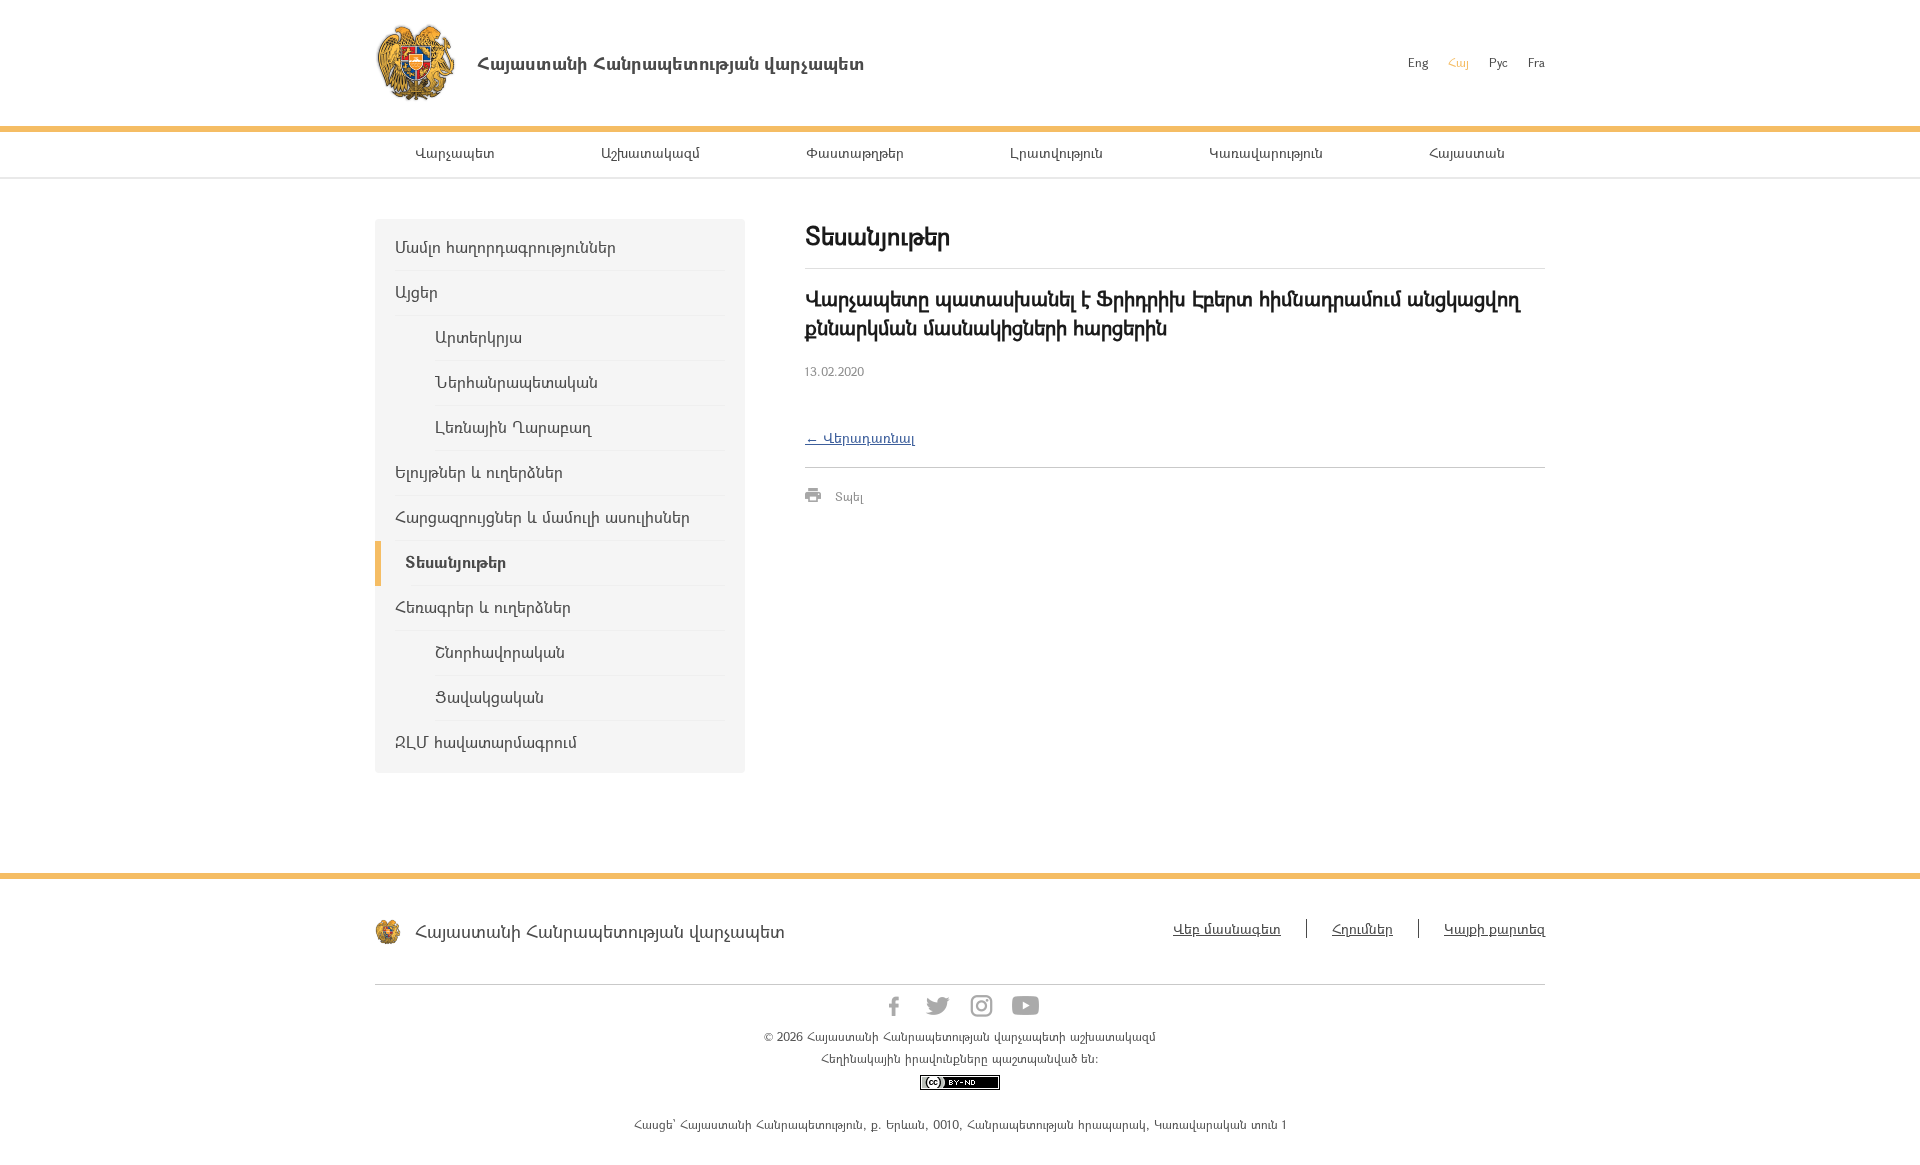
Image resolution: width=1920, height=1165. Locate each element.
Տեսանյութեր (455, 561)
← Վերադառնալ (860, 437)
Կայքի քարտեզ (1494, 928)
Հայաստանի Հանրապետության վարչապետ (600, 931)
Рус (1498, 62)
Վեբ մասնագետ (1227, 928)
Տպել (849, 496)
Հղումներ (1362, 928)
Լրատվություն (1056, 152)
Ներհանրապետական (516, 381)
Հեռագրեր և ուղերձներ (483, 606)
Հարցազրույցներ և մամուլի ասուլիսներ (542, 516)
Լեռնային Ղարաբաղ (513, 426)
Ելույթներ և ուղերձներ (479, 471)
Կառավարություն (1266, 152)
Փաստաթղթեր (855, 152)
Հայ (1458, 62)
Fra (1536, 62)
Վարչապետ (455, 152)
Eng (1418, 62)
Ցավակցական (489, 696)
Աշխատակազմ (650, 152)
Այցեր (416, 291)
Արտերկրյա (478, 336)
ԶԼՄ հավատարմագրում (486, 741)
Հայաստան (1467, 152)
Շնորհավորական (500, 651)
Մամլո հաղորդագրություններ (505, 246)
